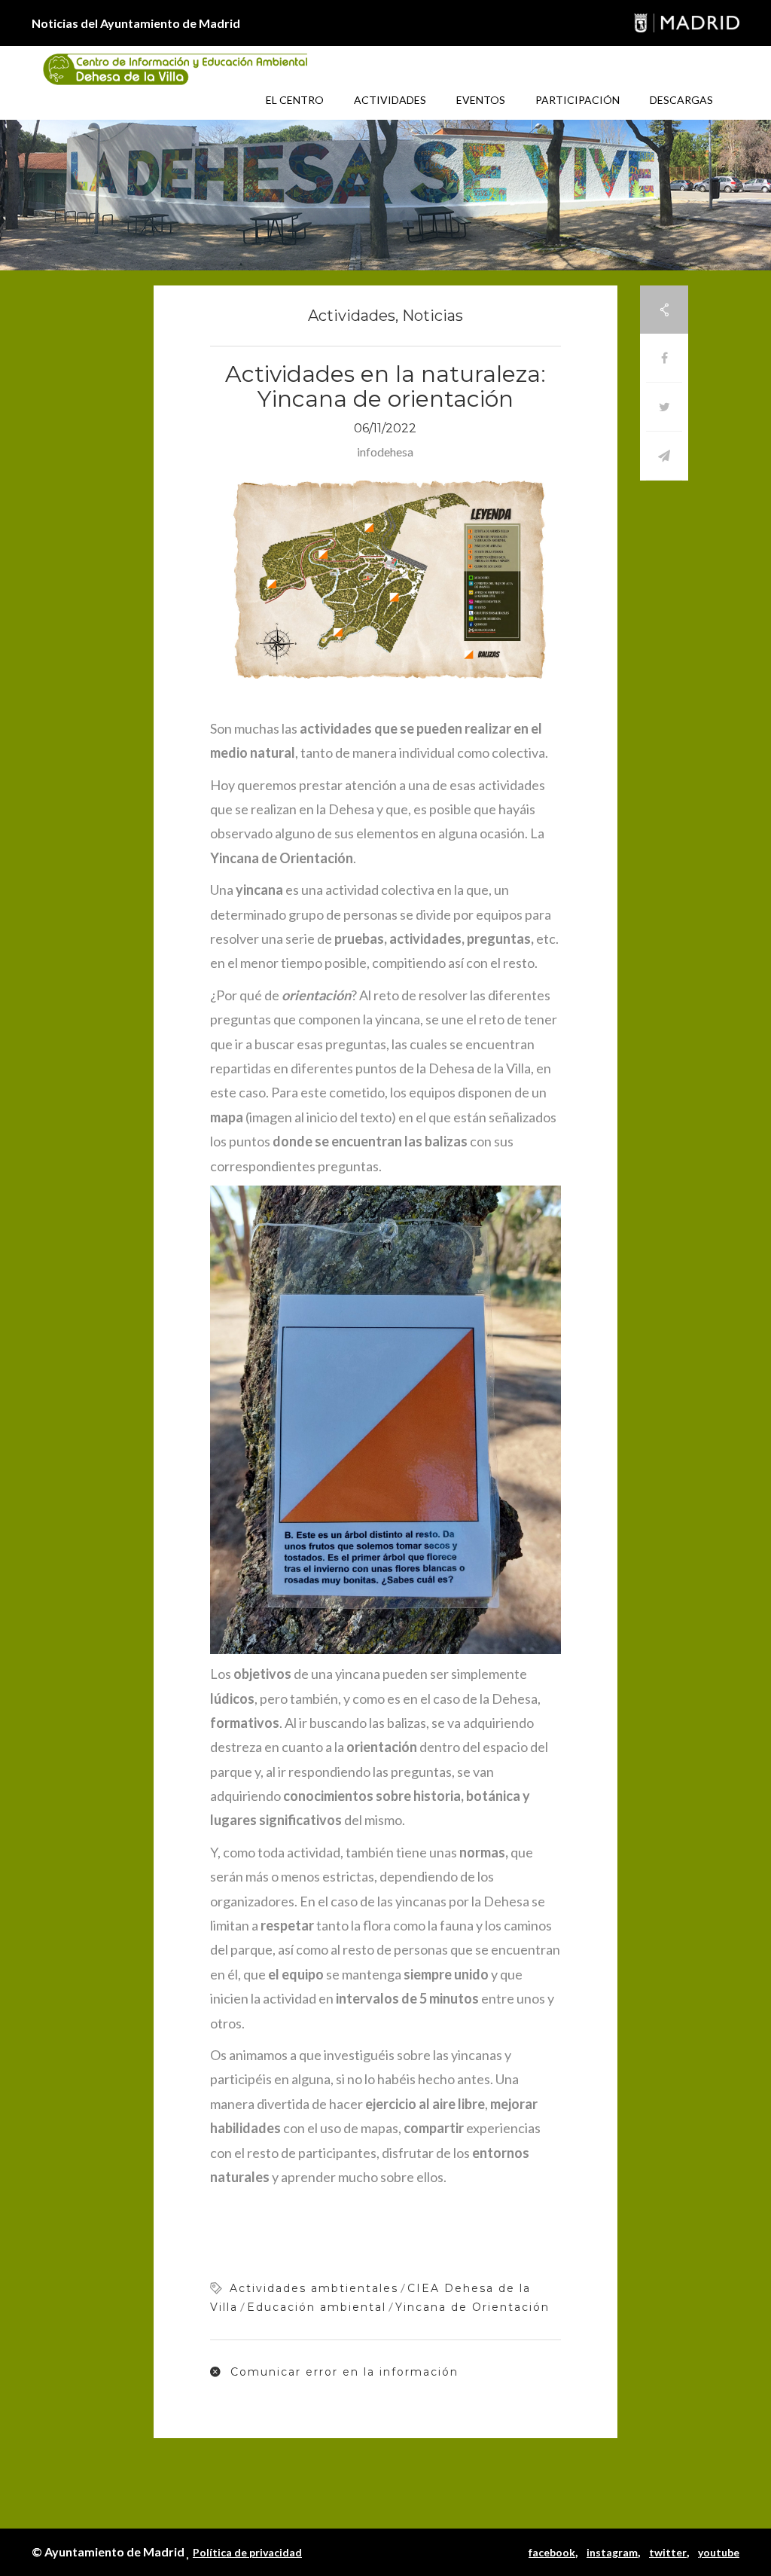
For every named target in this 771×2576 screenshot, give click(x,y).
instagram (612, 2552)
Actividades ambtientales (314, 2288)
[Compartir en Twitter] (664, 407)
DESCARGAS (681, 100)
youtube (719, 2552)
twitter (668, 2552)
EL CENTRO (295, 100)
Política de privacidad (247, 2552)
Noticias (433, 316)
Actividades (390, 100)
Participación (577, 100)
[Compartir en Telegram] (664, 456)
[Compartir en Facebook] (664, 358)
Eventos (481, 100)
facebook (552, 2552)
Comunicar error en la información (342, 2372)
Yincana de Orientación (472, 2307)
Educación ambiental (317, 2307)
